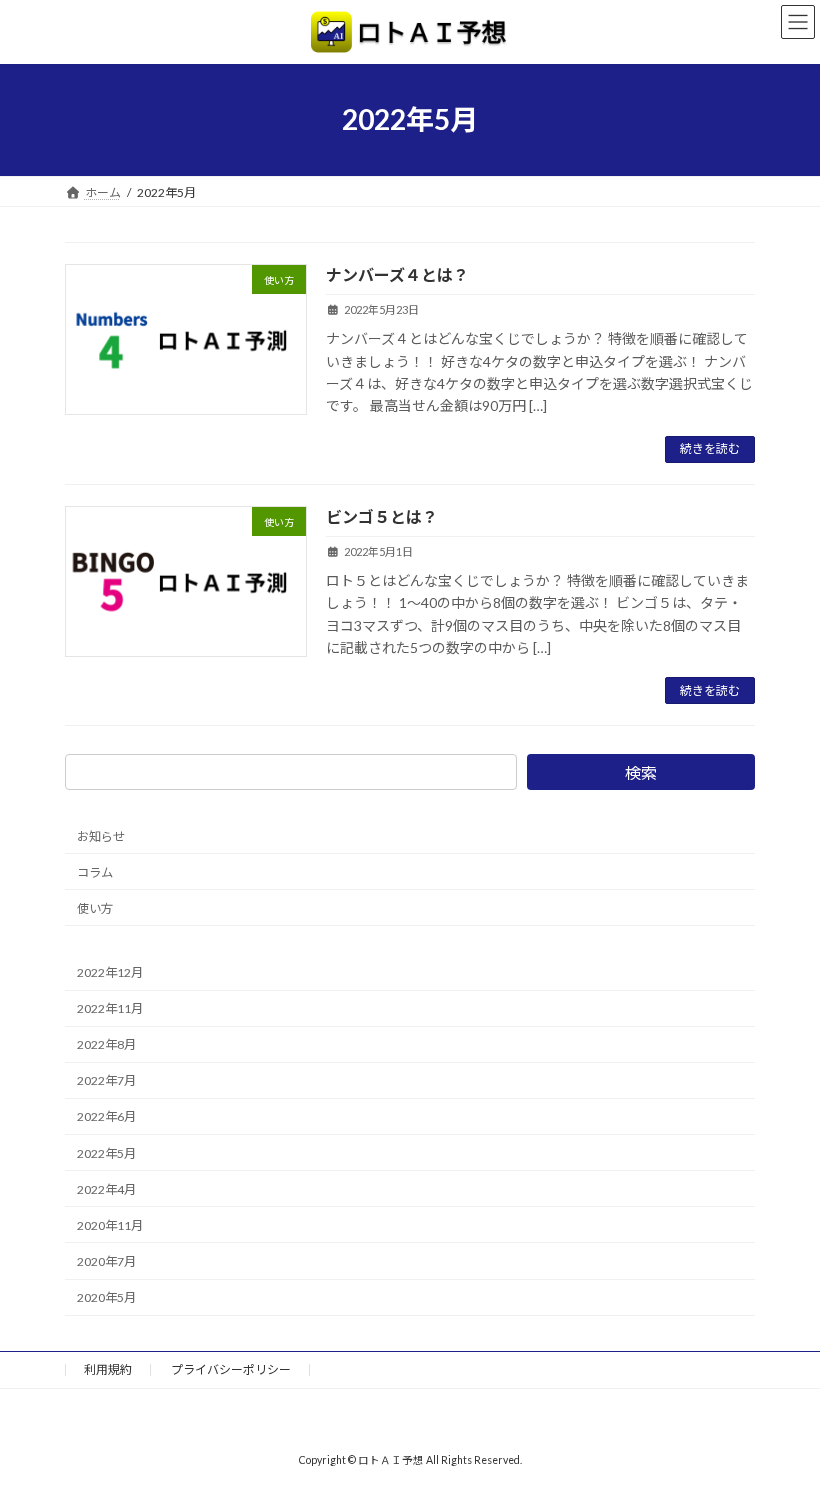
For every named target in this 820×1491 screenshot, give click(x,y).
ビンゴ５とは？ (382, 516)
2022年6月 (106, 1117)
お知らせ (101, 836)
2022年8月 (106, 1045)
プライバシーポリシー (231, 1369)
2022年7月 (106, 1081)
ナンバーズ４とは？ (397, 274)
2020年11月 (110, 1225)
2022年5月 (106, 1153)
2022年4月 (106, 1189)
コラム (95, 872)
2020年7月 (106, 1261)
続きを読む (710, 448)
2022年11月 (110, 1009)
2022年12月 (110, 972)
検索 (641, 772)
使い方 (95, 908)
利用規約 (108, 1369)
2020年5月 (106, 1298)
